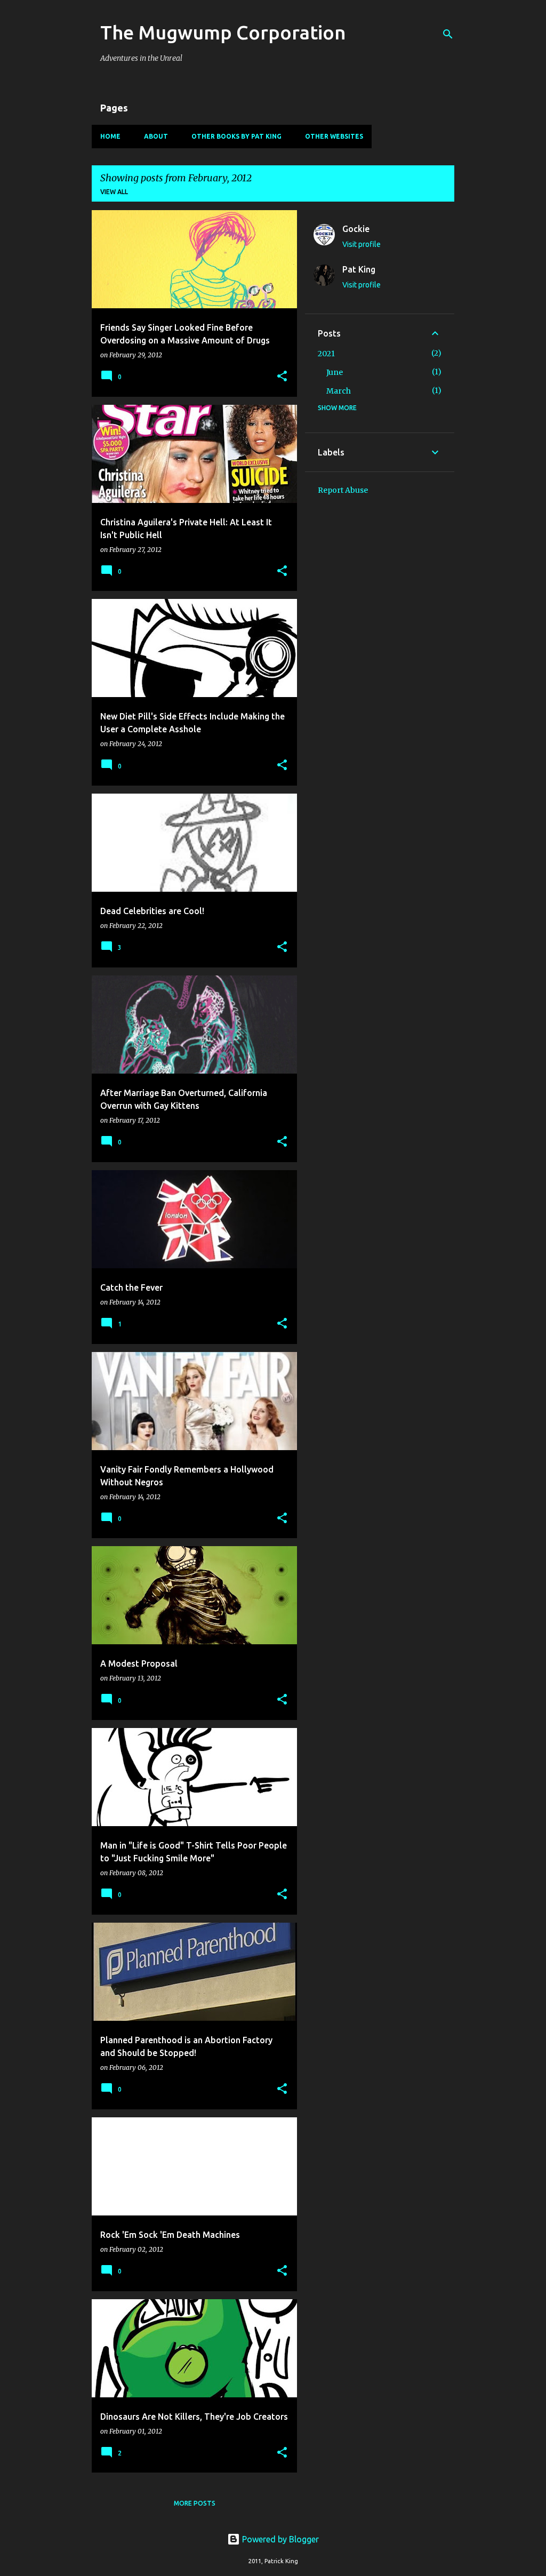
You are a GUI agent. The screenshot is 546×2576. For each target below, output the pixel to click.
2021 (326, 354)
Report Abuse (343, 490)
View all (114, 192)
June (335, 372)
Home (110, 136)
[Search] (448, 34)
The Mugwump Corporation (223, 32)
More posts (195, 2503)
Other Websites (334, 136)
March (339, 391)
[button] (282, 377)
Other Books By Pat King (236, 136)
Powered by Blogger (279, 2539)
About (156, 136)
